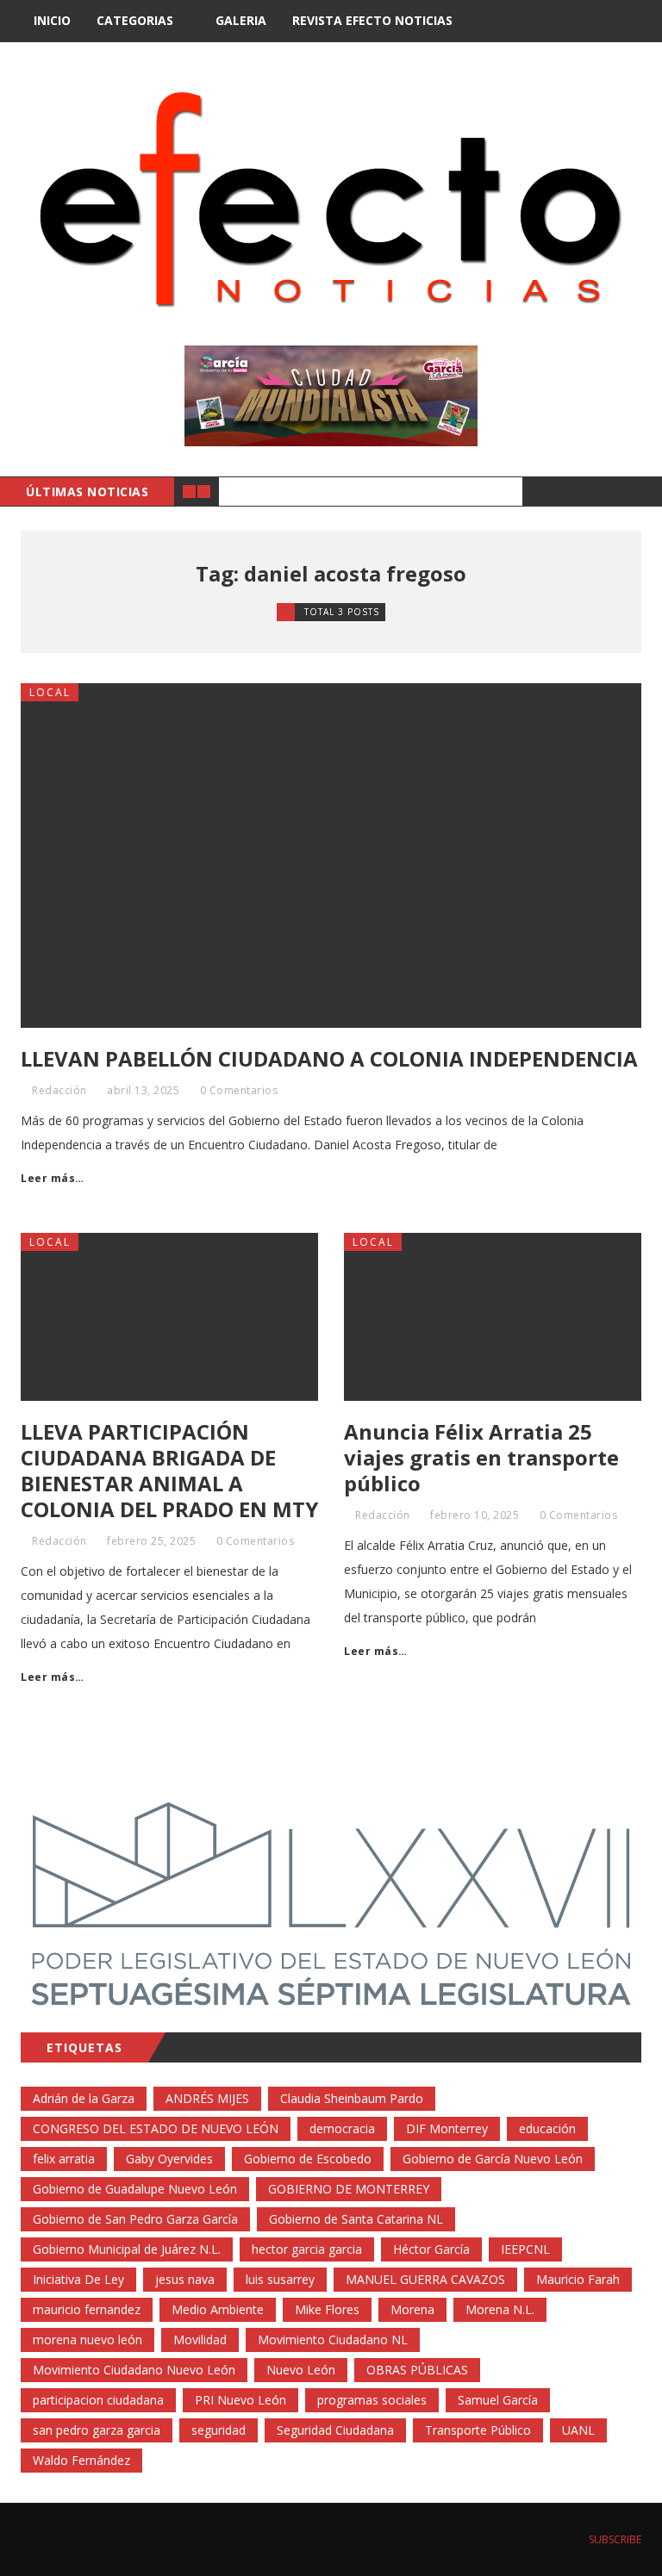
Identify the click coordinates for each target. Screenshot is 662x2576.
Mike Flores (327, 2309)
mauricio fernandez (87, 2309)
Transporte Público (478, 2430)
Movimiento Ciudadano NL (333, 2340)
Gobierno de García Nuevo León (493, 2159)
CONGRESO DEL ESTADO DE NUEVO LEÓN (156, 2128)
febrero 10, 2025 (475, 1515)
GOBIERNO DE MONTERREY (349, 2189)
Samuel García (498, 2400)
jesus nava (185, 2279)
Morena (412, 2309)
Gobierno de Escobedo (308, 2159)
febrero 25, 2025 (151, 1541)
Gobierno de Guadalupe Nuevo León (135, 2189)
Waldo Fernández (81, 2460)
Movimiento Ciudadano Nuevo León (134, 2370)
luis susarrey (280, 2279)
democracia (342, 2128)
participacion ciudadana (98, 2400)
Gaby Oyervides (169, 2159)
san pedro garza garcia (97, 2430)
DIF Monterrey (447, 2128)
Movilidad (200, 2340)
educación (547, 2128)
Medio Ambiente (218, 2309)
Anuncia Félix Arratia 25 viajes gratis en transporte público (481, 1457)
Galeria (241, 20)
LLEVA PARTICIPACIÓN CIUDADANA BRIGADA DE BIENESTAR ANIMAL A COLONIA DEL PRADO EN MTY (169, 1470)
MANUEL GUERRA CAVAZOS (425, 2279)
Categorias (135, 20)
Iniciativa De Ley (78, 2279)
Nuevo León (301, 2370)
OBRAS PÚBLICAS (417, 2370)
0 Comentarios (239, 1090)
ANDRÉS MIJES (207, 2098)
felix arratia (64, 2159)
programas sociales (372, 2400)
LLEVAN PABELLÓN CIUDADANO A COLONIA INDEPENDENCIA (329, 1058)
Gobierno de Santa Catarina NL (356, 2219)
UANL (578, 2430)
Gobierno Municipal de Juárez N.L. (127, 2249)
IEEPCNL (525, 2249)
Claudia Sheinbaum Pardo (352, 2098)
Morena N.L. (500, 2309)
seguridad (219, 2430)
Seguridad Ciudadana (335, 2430)
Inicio (52, 20)
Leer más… (53, 1178)
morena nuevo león (87, 2340)
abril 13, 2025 (143, 1090)
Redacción (59, 1090)
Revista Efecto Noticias (372, 20)
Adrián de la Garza (84, 2098)
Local (50, 692)
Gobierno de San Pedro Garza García (135, 2219)
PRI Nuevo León (240, 2400)
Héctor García (431, 2249)
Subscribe (614, 2539)
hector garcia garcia (307, 2249)
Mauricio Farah (578, 2279)
